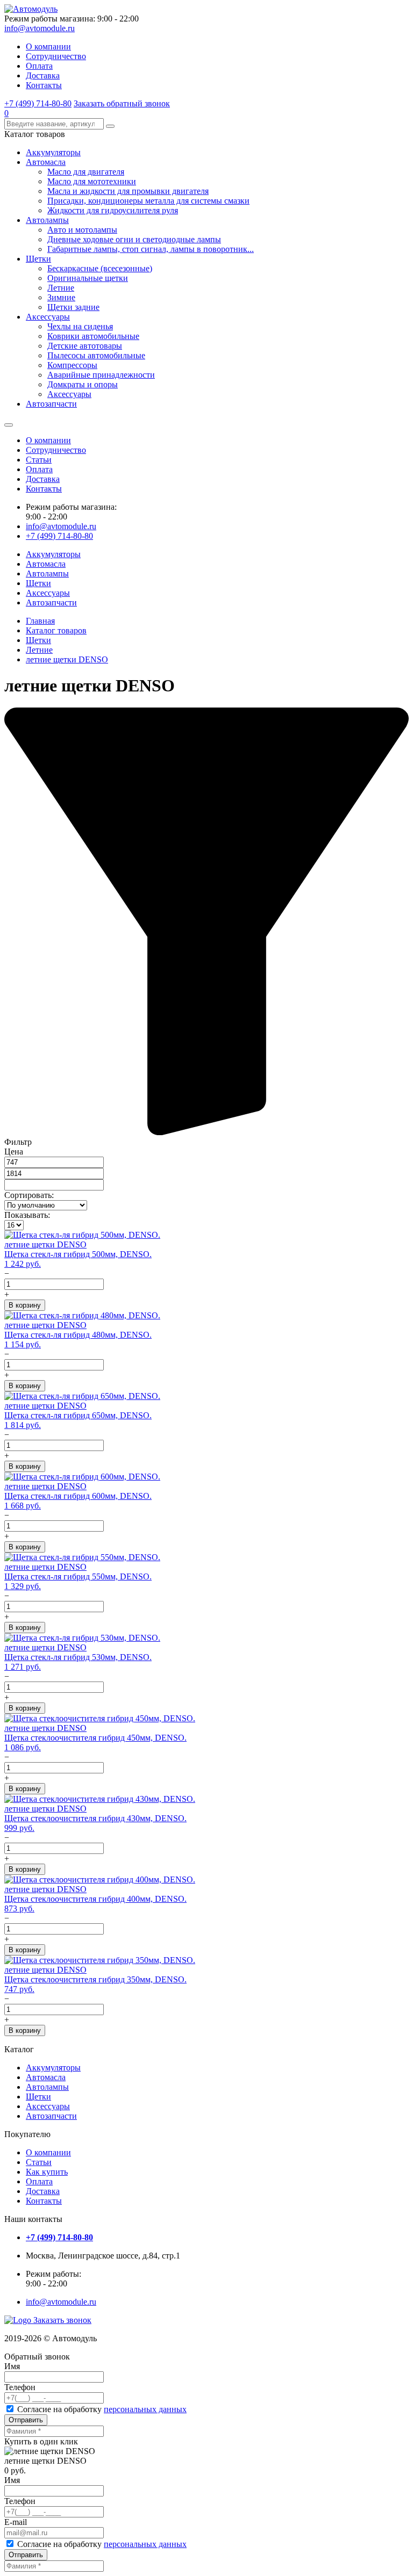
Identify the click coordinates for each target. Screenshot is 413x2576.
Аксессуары (48, 317)
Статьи (39, 460)
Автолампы (47, 220)
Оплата (39, 66)
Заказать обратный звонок (122, 103)
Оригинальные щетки (88, 278)
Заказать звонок (62, 2320)
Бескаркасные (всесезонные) (100, 268)
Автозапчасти (51, 404)
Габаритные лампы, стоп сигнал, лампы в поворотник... (151, 249)
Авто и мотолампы (82, 230)
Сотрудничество (56, 56)
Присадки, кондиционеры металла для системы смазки (148, 201)
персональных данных (145, 2409)
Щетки (38, 259)
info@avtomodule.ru (40, 28)
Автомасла (46, 162)
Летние (61, 288)
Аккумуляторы (53, 152)
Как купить (47, 2172)
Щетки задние (73, 307)
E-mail (16, 2522)
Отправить (26, 2420)
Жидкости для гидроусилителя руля (113, 210)
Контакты (44, 85)
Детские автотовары (85, 346)
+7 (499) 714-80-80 (38, 103)
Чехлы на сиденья (80, 326)
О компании (48, 46)
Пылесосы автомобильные (96, 355)
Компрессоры (72, 365)
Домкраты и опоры (83, 384)
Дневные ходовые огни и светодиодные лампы (134, 239)
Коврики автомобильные (93, 336)
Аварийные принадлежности (101, 375)
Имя (12, 2366)
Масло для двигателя (86, 172)
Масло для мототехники (92, 181)
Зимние (61, 297)
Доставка (43, 75)
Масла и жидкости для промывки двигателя (128, 191)
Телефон (20, 2387)
